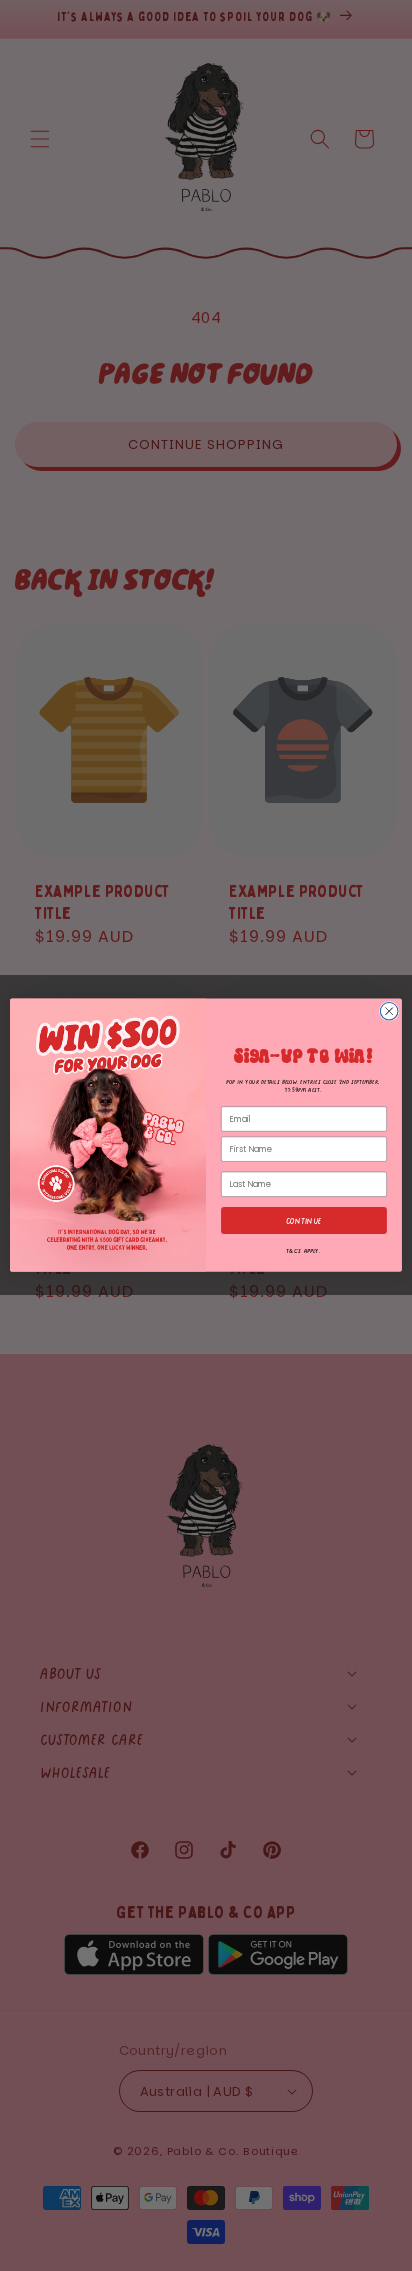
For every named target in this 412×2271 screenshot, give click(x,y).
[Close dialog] (389, 1012)
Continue (304, 1220)
